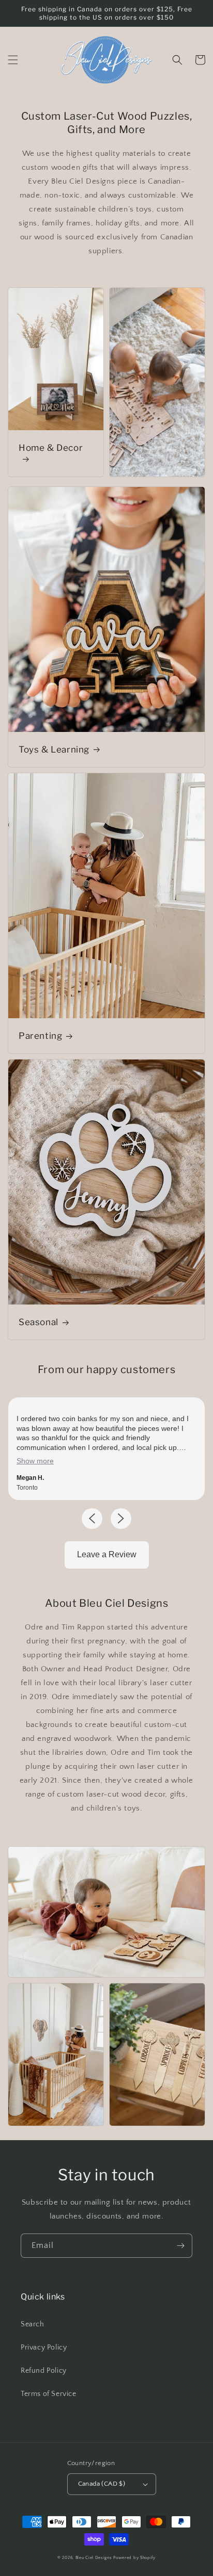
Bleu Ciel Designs (94, 2558)
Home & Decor (51, 448)
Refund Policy (44, 2371)
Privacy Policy (44, 2347)
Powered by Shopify (134, 2558)
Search (33, 2324)
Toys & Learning (54, 749)
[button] (13, 60)
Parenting (40, 1036)
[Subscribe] (180, 2246)
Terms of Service (49, 2394)
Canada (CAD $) (102, 2484)
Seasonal (39, 1322)
